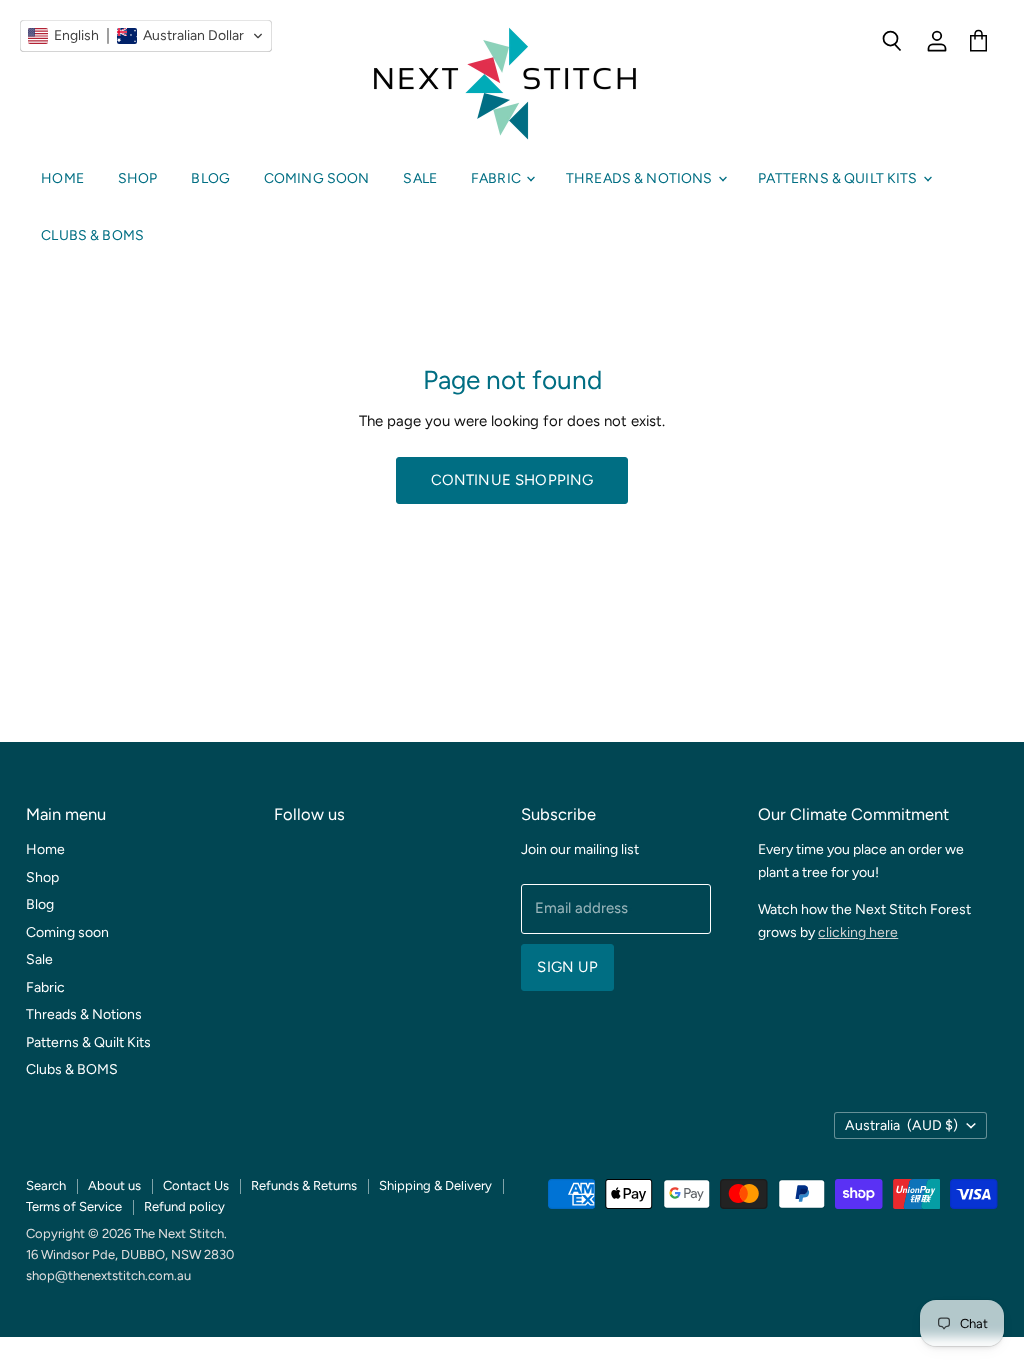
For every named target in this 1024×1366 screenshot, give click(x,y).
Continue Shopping (512, 480)
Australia (901, 1125)
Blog (210, 178)
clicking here (858, 932)
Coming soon (317, 178)
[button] (146, 36)
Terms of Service (74, 1206)
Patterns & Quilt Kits (839, 178)
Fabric (497, 178)
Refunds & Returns (304, 1185)
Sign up (567, 967)
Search (46, 1185)
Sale (420, 178)
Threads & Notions (641, 178)
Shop (138, 178)
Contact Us (196, 1185)
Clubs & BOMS (92, 235)
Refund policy (184, 1206)
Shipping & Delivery (435, 1185)
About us (114, 1185)
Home (62, 178)
